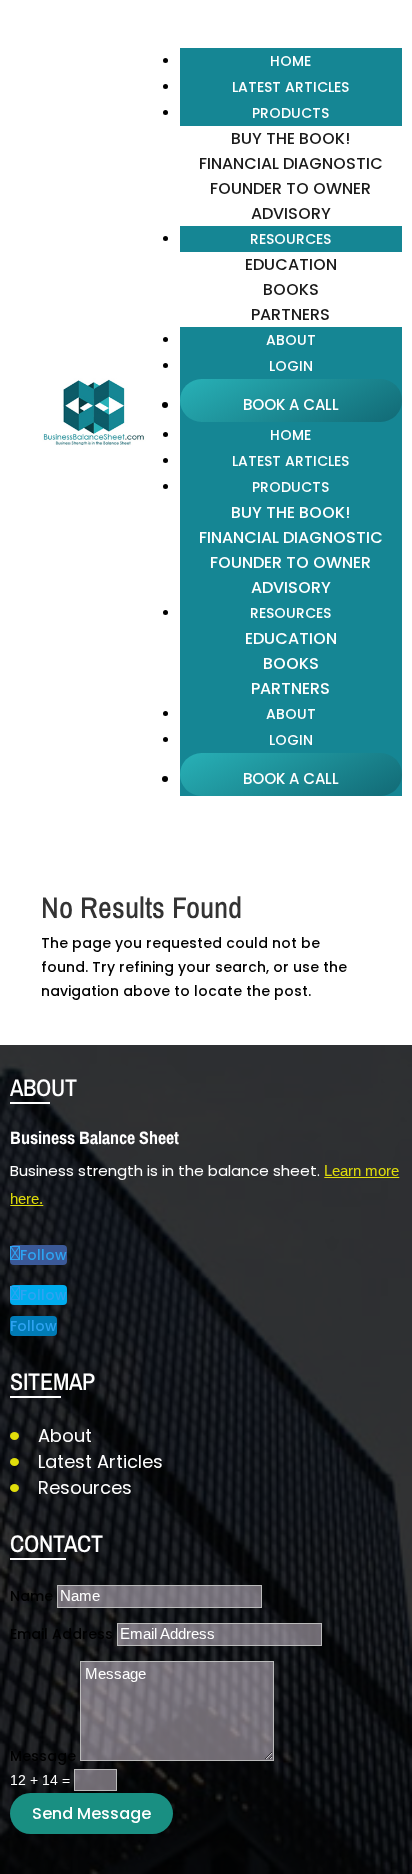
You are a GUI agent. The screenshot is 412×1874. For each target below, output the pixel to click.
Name (31, 1596)
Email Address (61, 1634)
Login (291, 366)
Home (290, 61)
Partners (290, 314)
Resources (85, 1487)
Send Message (91, 1813)
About (291, 340)
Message (43, 1756)
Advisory (291, 213)
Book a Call (291, 404)
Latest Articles (290, 87)
